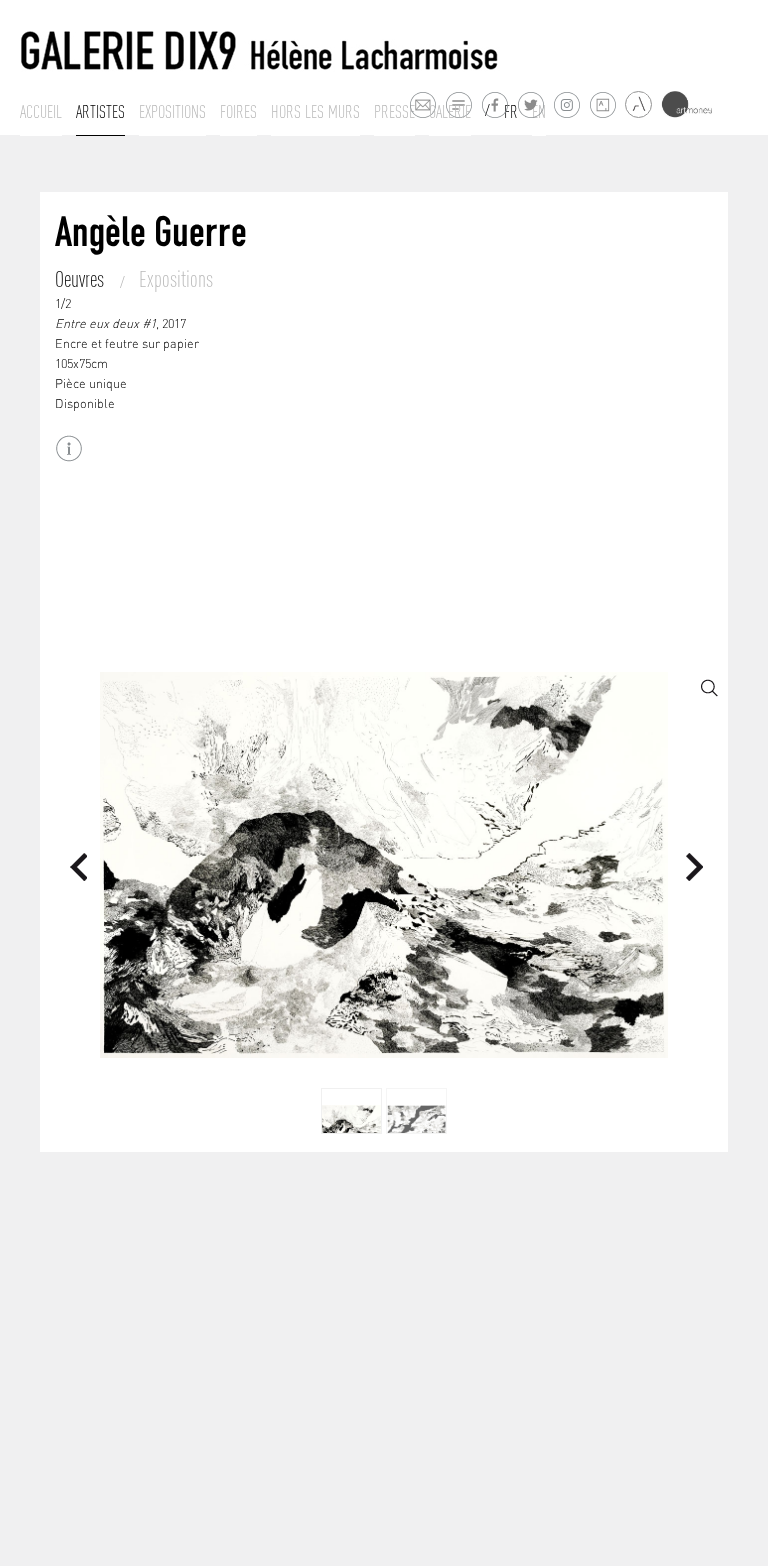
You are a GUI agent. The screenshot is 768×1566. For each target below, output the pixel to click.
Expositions (172, 112)
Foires (238, 112)
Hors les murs (315, 112)
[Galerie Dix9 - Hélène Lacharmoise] (260, 51)
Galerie (450, 112)
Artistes (100, 112)
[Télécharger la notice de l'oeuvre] (68, 448)
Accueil (41, 112)
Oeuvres (81, 279)
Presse (394, 112)
